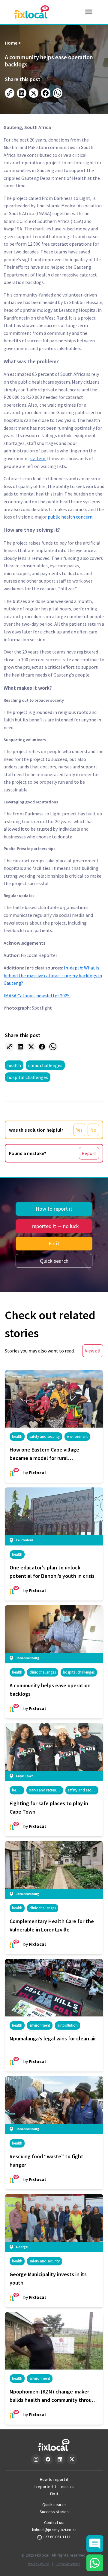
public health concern (70, 517)
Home (11, 43)
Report (89, 1153)
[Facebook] (48, 2459)
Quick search (54, 1261)
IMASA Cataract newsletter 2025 (37, 996)
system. (38, 458)
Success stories (54, 2512)
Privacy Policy (38, 2564)
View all (93, 1351)
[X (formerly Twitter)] (72, 2459)
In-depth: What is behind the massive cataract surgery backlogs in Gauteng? (53, 975)
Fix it (54, 1243)
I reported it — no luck (54, 1226)
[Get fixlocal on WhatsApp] (95, 2563)
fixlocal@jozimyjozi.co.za (54, 2530)
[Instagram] (36, 2459)
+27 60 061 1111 (57, 2537)
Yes (79, 1130)
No (93, 1130)
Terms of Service (68, 2564)
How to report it (54, 1209)
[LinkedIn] (60, 2459)
